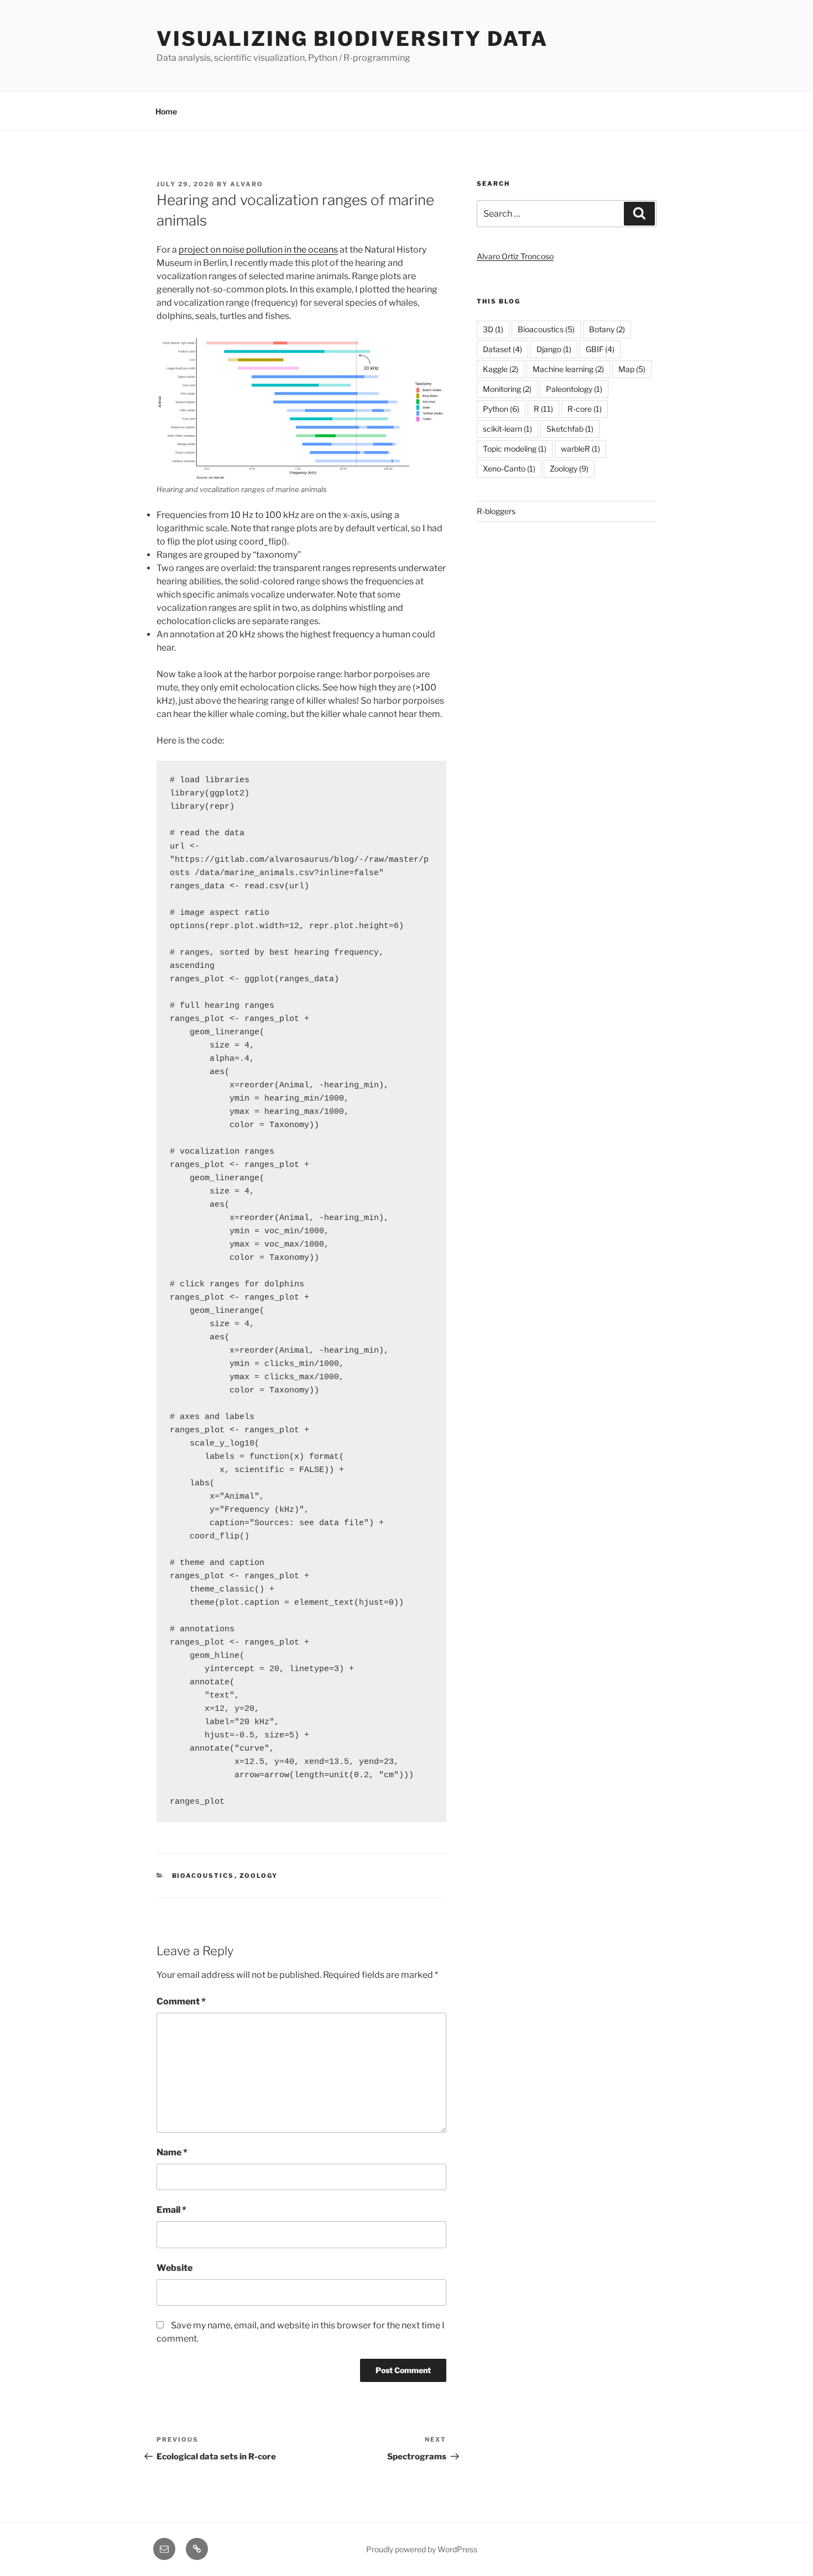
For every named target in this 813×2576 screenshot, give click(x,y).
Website (174, 2268)
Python (501, 409)
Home (166, 111)
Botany (607, 329)
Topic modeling (515, 449)
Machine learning (568, 369)
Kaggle (501, 369)
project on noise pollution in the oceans (258, 250)
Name (172, 2152)
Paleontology (574, 389)
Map (632, 369)
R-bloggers (496, 511)
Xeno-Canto (509, 468)
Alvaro (247, 184)
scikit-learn (507, 429)
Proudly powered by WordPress (422, 2549)
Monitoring (507, 389)
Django (554, 349)
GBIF (600, 349)
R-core (585, 409)
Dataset (502, 349)
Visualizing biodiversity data (352, 39)
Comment (181, 2001)
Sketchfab (570, 429)
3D (493, 329)
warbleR (580, 449)
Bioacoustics (203, 1876)
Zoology (259, 1876)
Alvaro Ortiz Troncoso (515, 256)
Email (171, 2210)
